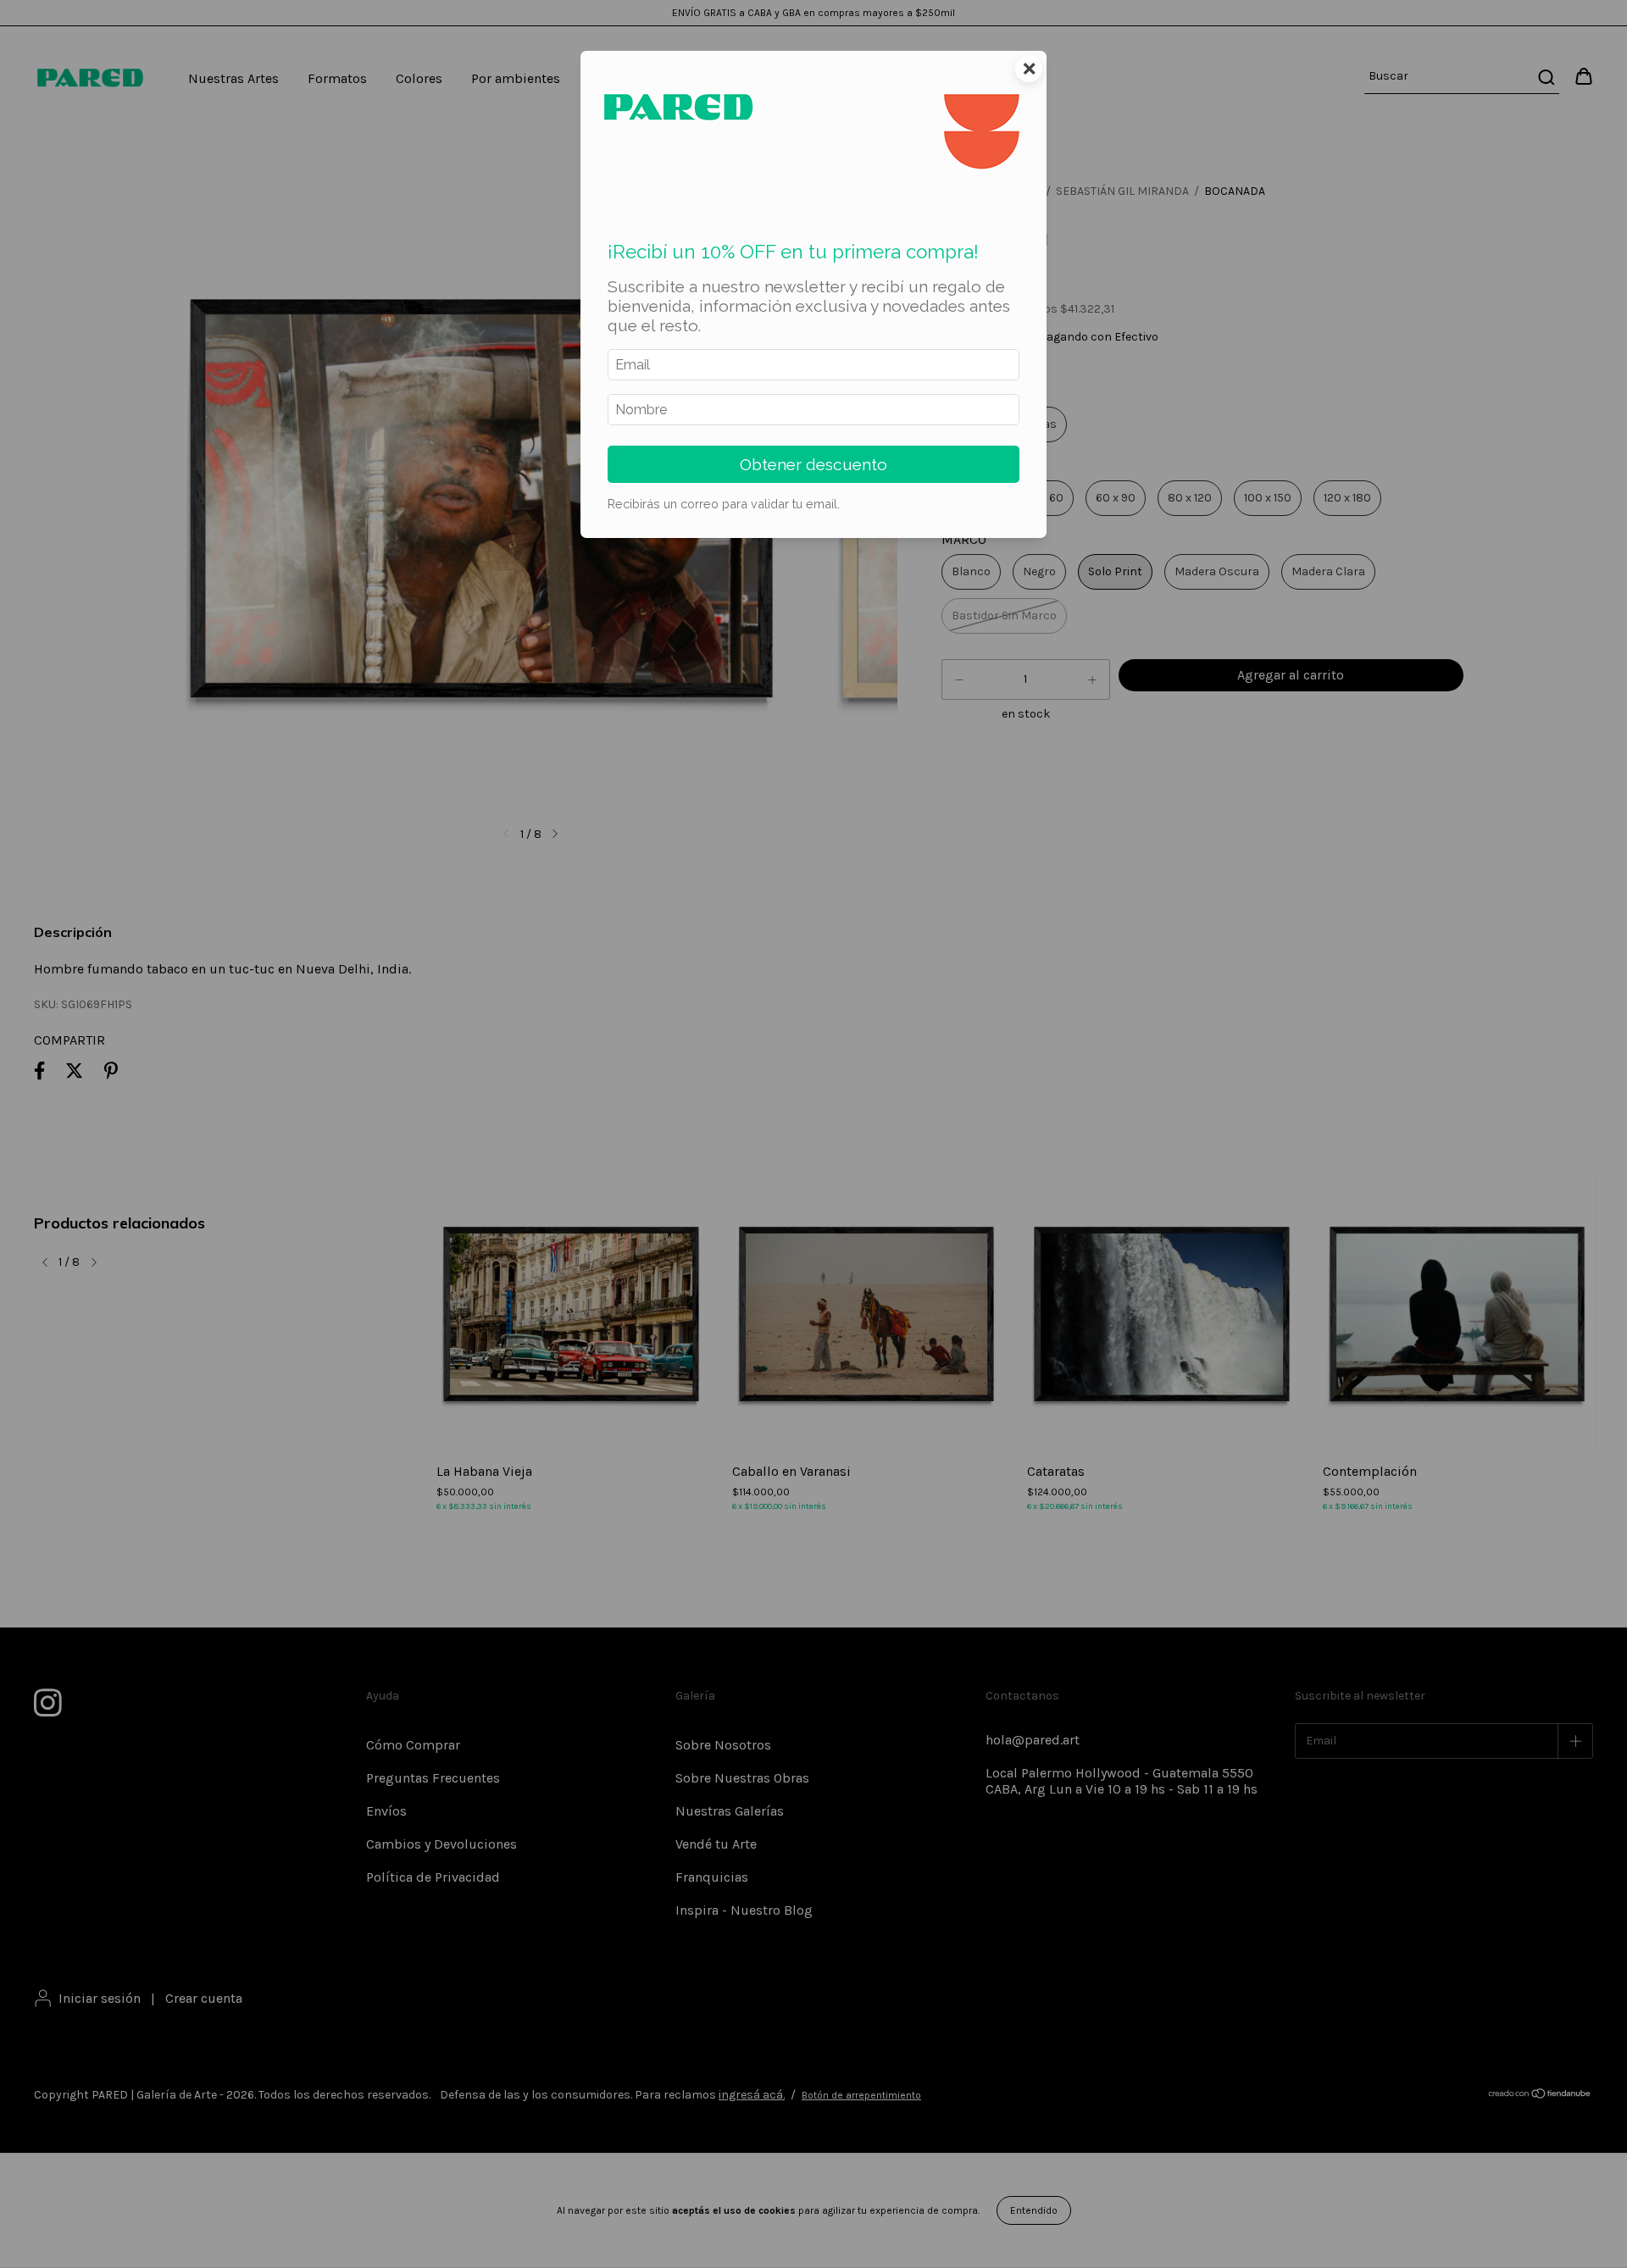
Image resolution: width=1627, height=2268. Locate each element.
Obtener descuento (813, 464)
